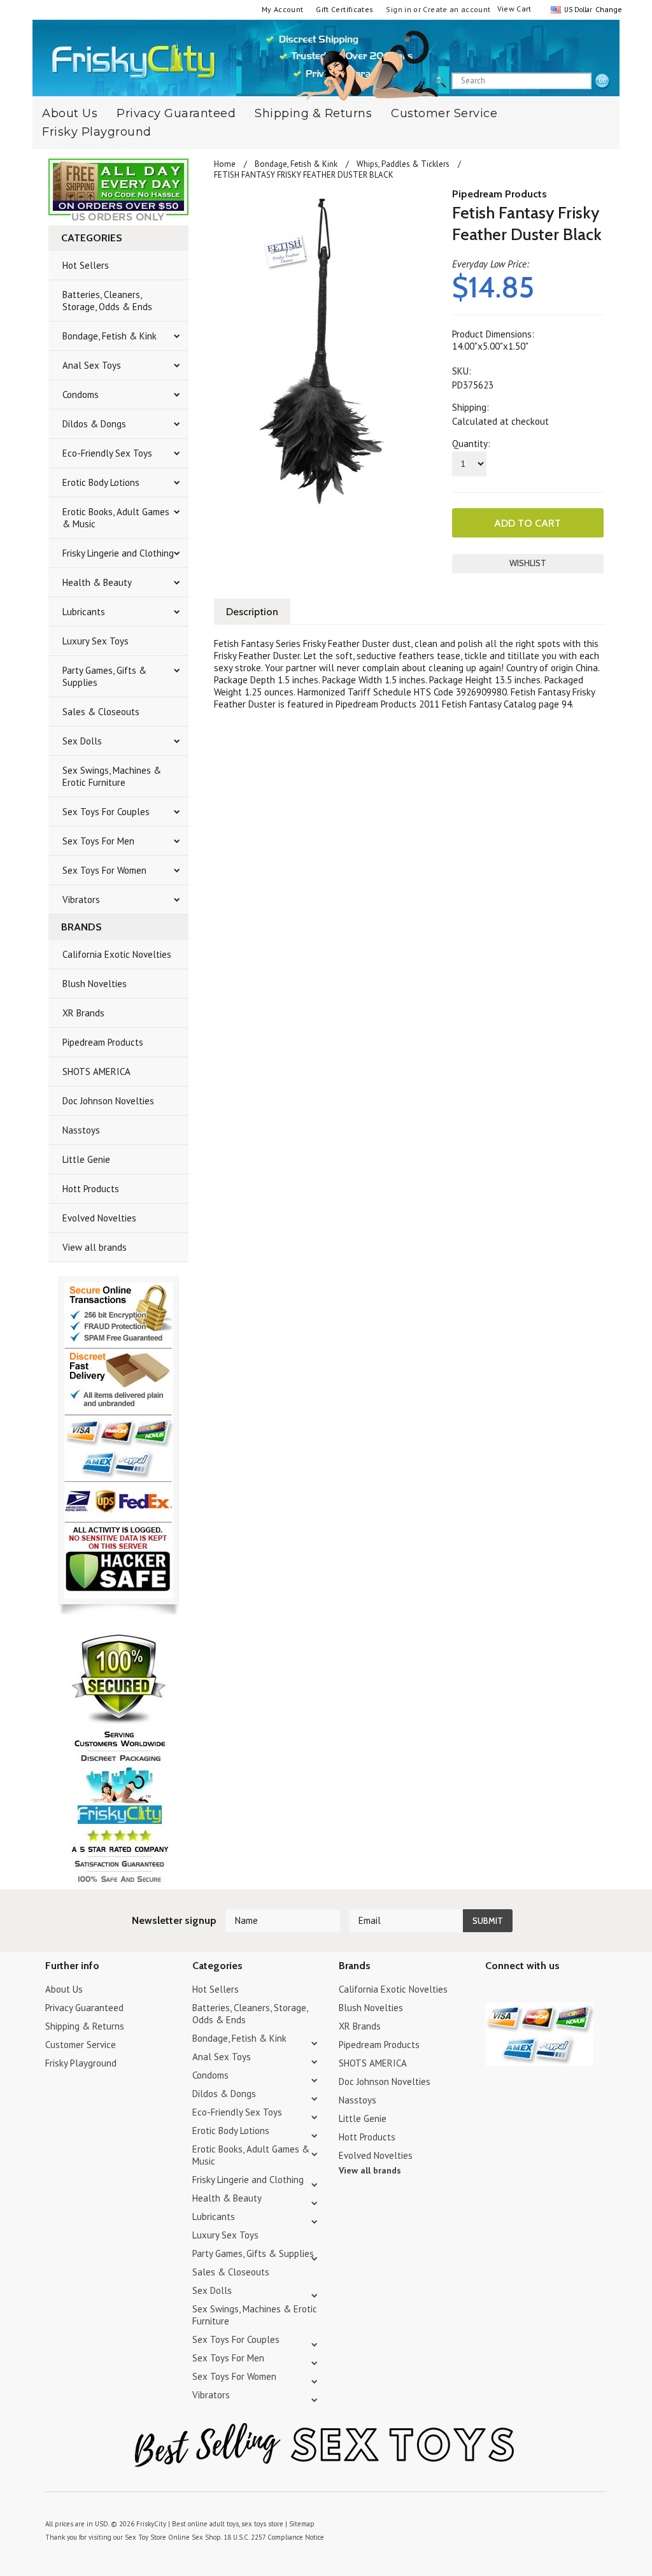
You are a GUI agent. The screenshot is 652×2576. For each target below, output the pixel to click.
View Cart (514, 9)
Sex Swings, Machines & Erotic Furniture (112, 776)
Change (607, 9)
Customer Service (444, 113)
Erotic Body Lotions (101, 482)
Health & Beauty (97, 582)
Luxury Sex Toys (96, 641)
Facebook (560, 1991)
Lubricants (84, 612)
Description (252, 612)
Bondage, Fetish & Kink (110, 336)
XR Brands (83, 1013)
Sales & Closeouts (101, 712)
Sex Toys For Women (104, 870)
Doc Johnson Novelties (108, 1101)
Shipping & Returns (313, 113)
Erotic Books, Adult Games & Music (116, 518)
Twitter (493, 1991)
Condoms (81, 395)
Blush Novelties (95, 984)
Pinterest (538, 1991)
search (602, 82)
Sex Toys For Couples (106, 812)
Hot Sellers (86, 265)
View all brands (95, 1247)
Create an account (457, 9)
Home (225, 164)
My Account (283, 9)
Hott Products (91, 1189)
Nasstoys (81, 1130)
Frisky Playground (97, 132)
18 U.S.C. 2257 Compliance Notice (274, 2537)
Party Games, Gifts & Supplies (104, 676)
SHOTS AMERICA (96, 1071)
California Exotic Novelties (117, 954)
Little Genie (86, 1159)
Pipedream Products (103, 1042)
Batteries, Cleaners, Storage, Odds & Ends (107, 301)
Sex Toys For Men (98, 841)
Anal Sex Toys (92, 365)
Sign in (399, 9)
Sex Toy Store (145, 2537)
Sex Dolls (82, 741)
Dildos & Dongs (94, 424)
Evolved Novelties (99, 1218)
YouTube (515, 1991)
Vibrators (81, 900)
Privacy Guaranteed (176, 113)
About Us (64, 1989)
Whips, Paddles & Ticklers (403, 164)
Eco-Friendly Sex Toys (107, 453)
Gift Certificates (344, 9)
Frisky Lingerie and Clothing (118, 553)
